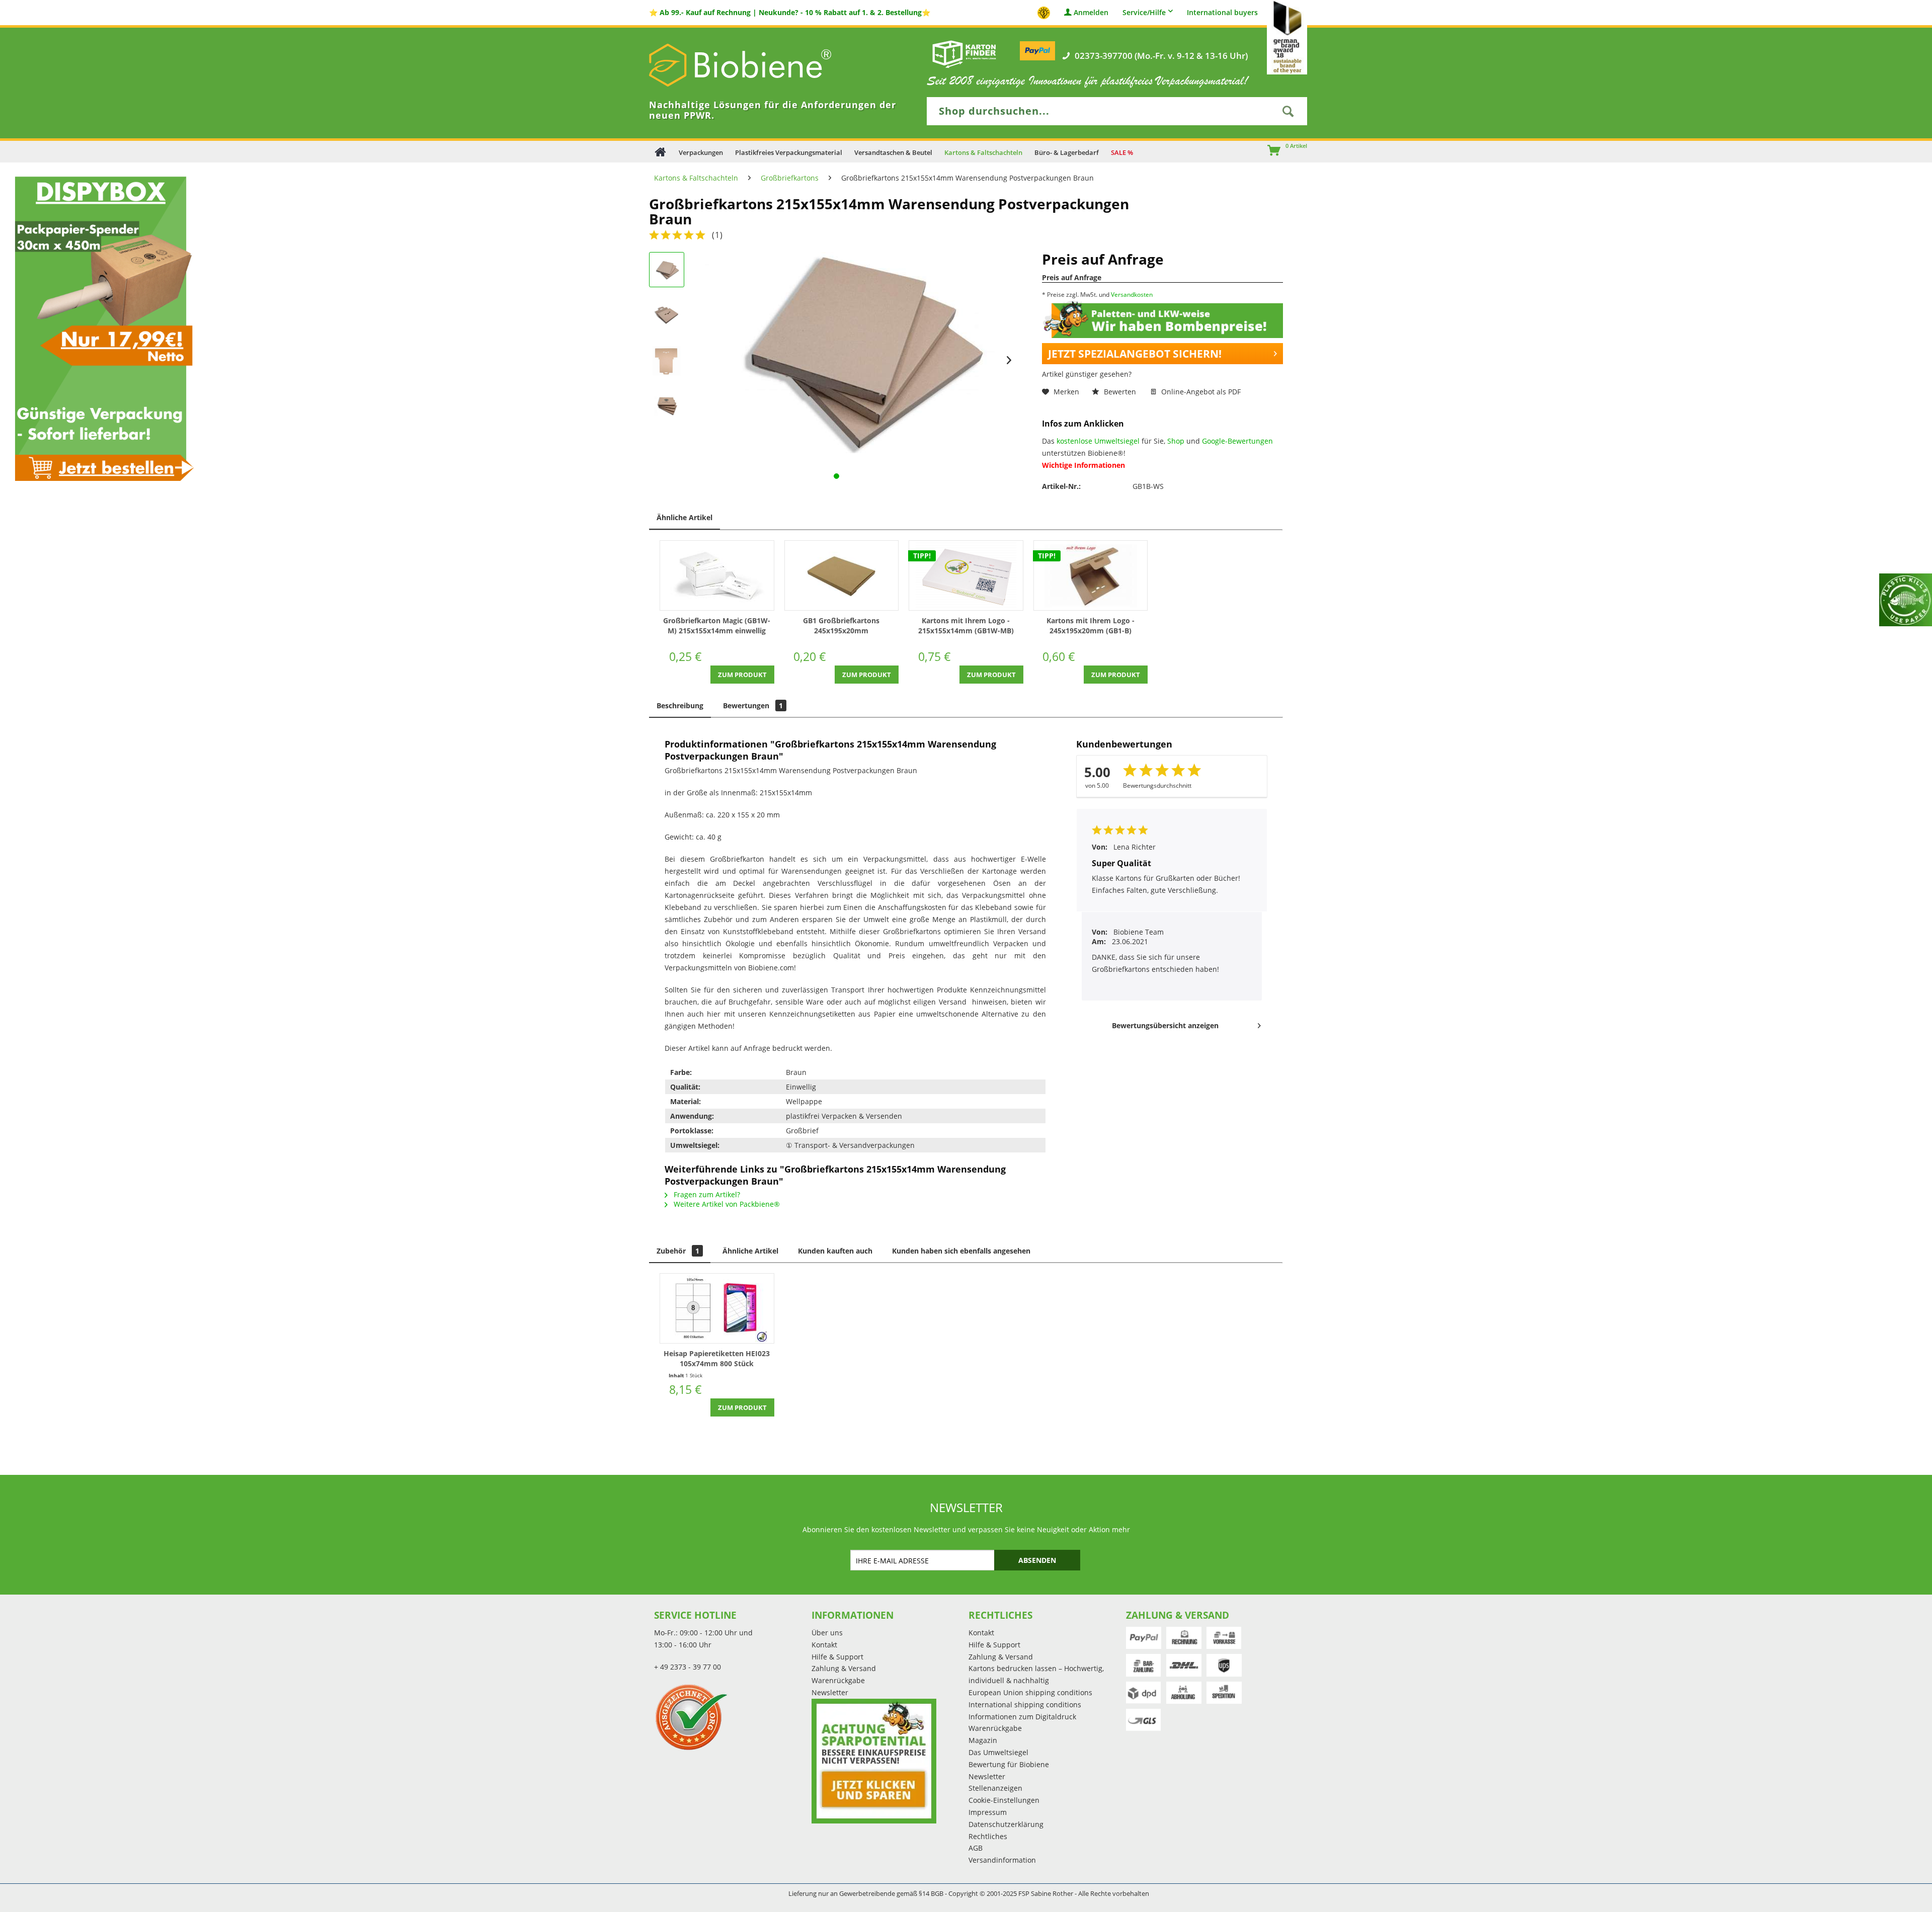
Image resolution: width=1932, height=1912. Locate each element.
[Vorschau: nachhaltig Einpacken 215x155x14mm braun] (667, 360)
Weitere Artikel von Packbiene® (726, 1204)
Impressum (988, 1812)
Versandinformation (1002, 1860)
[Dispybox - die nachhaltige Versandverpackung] (101, 328)
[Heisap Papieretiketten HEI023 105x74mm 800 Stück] (717, 1308)
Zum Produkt (742, 675)
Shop (1176, 441)
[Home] (660, 152)
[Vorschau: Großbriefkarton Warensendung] (667, 270)
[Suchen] (1288, 111)
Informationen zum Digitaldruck (1022, 1717)
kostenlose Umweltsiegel (1098, 441)
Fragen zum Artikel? (706, 1194)
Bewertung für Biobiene (1009, 1764)
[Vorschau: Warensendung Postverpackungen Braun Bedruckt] (667, 405)
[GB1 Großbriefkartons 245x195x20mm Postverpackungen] (842, 575)
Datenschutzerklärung (1006, 1824)
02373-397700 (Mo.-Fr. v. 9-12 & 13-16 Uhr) (1161, 56)
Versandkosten (1132, 295)
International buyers (1222, 13)
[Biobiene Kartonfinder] (964, 54)
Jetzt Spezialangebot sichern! (1135, 354)
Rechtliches (988, 1836)
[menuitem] (1269, 151)
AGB (976, 1848)
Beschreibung (680, 705)
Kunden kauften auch (835, 1251)
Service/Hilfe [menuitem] (1144, 12)
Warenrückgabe (838, 1680)
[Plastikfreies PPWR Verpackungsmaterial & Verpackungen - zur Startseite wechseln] (755, 65)
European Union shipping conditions (1030, 1692)
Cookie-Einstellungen (1004, 1800)
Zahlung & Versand (844, 1668)
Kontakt (824, 1645)
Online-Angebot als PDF (1200, 392)
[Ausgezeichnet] (730, 1717)
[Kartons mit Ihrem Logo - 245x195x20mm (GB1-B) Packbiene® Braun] (1091, 575)
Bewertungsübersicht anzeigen (1165, 1025)
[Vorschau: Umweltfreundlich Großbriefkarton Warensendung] (667, 315)
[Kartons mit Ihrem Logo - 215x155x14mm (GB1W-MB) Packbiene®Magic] (966, 575)
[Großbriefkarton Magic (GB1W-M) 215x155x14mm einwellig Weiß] (717, 575)
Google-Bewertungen (1237, 441)
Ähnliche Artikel (685, 517)
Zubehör (678, 1251)
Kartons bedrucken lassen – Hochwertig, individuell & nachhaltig (1036, 1674)
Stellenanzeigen (995, 1788)
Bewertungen (753, 705)
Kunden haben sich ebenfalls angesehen (961, 1251)
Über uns (827, 1633)
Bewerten (1120, 392)
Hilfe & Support (837, 1657)
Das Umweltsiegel (998, 1752)
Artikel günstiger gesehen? (1087, 374)
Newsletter (830, 1692)
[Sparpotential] (874, 1761)
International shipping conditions (1025, 1705)
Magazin (983, 1740)
